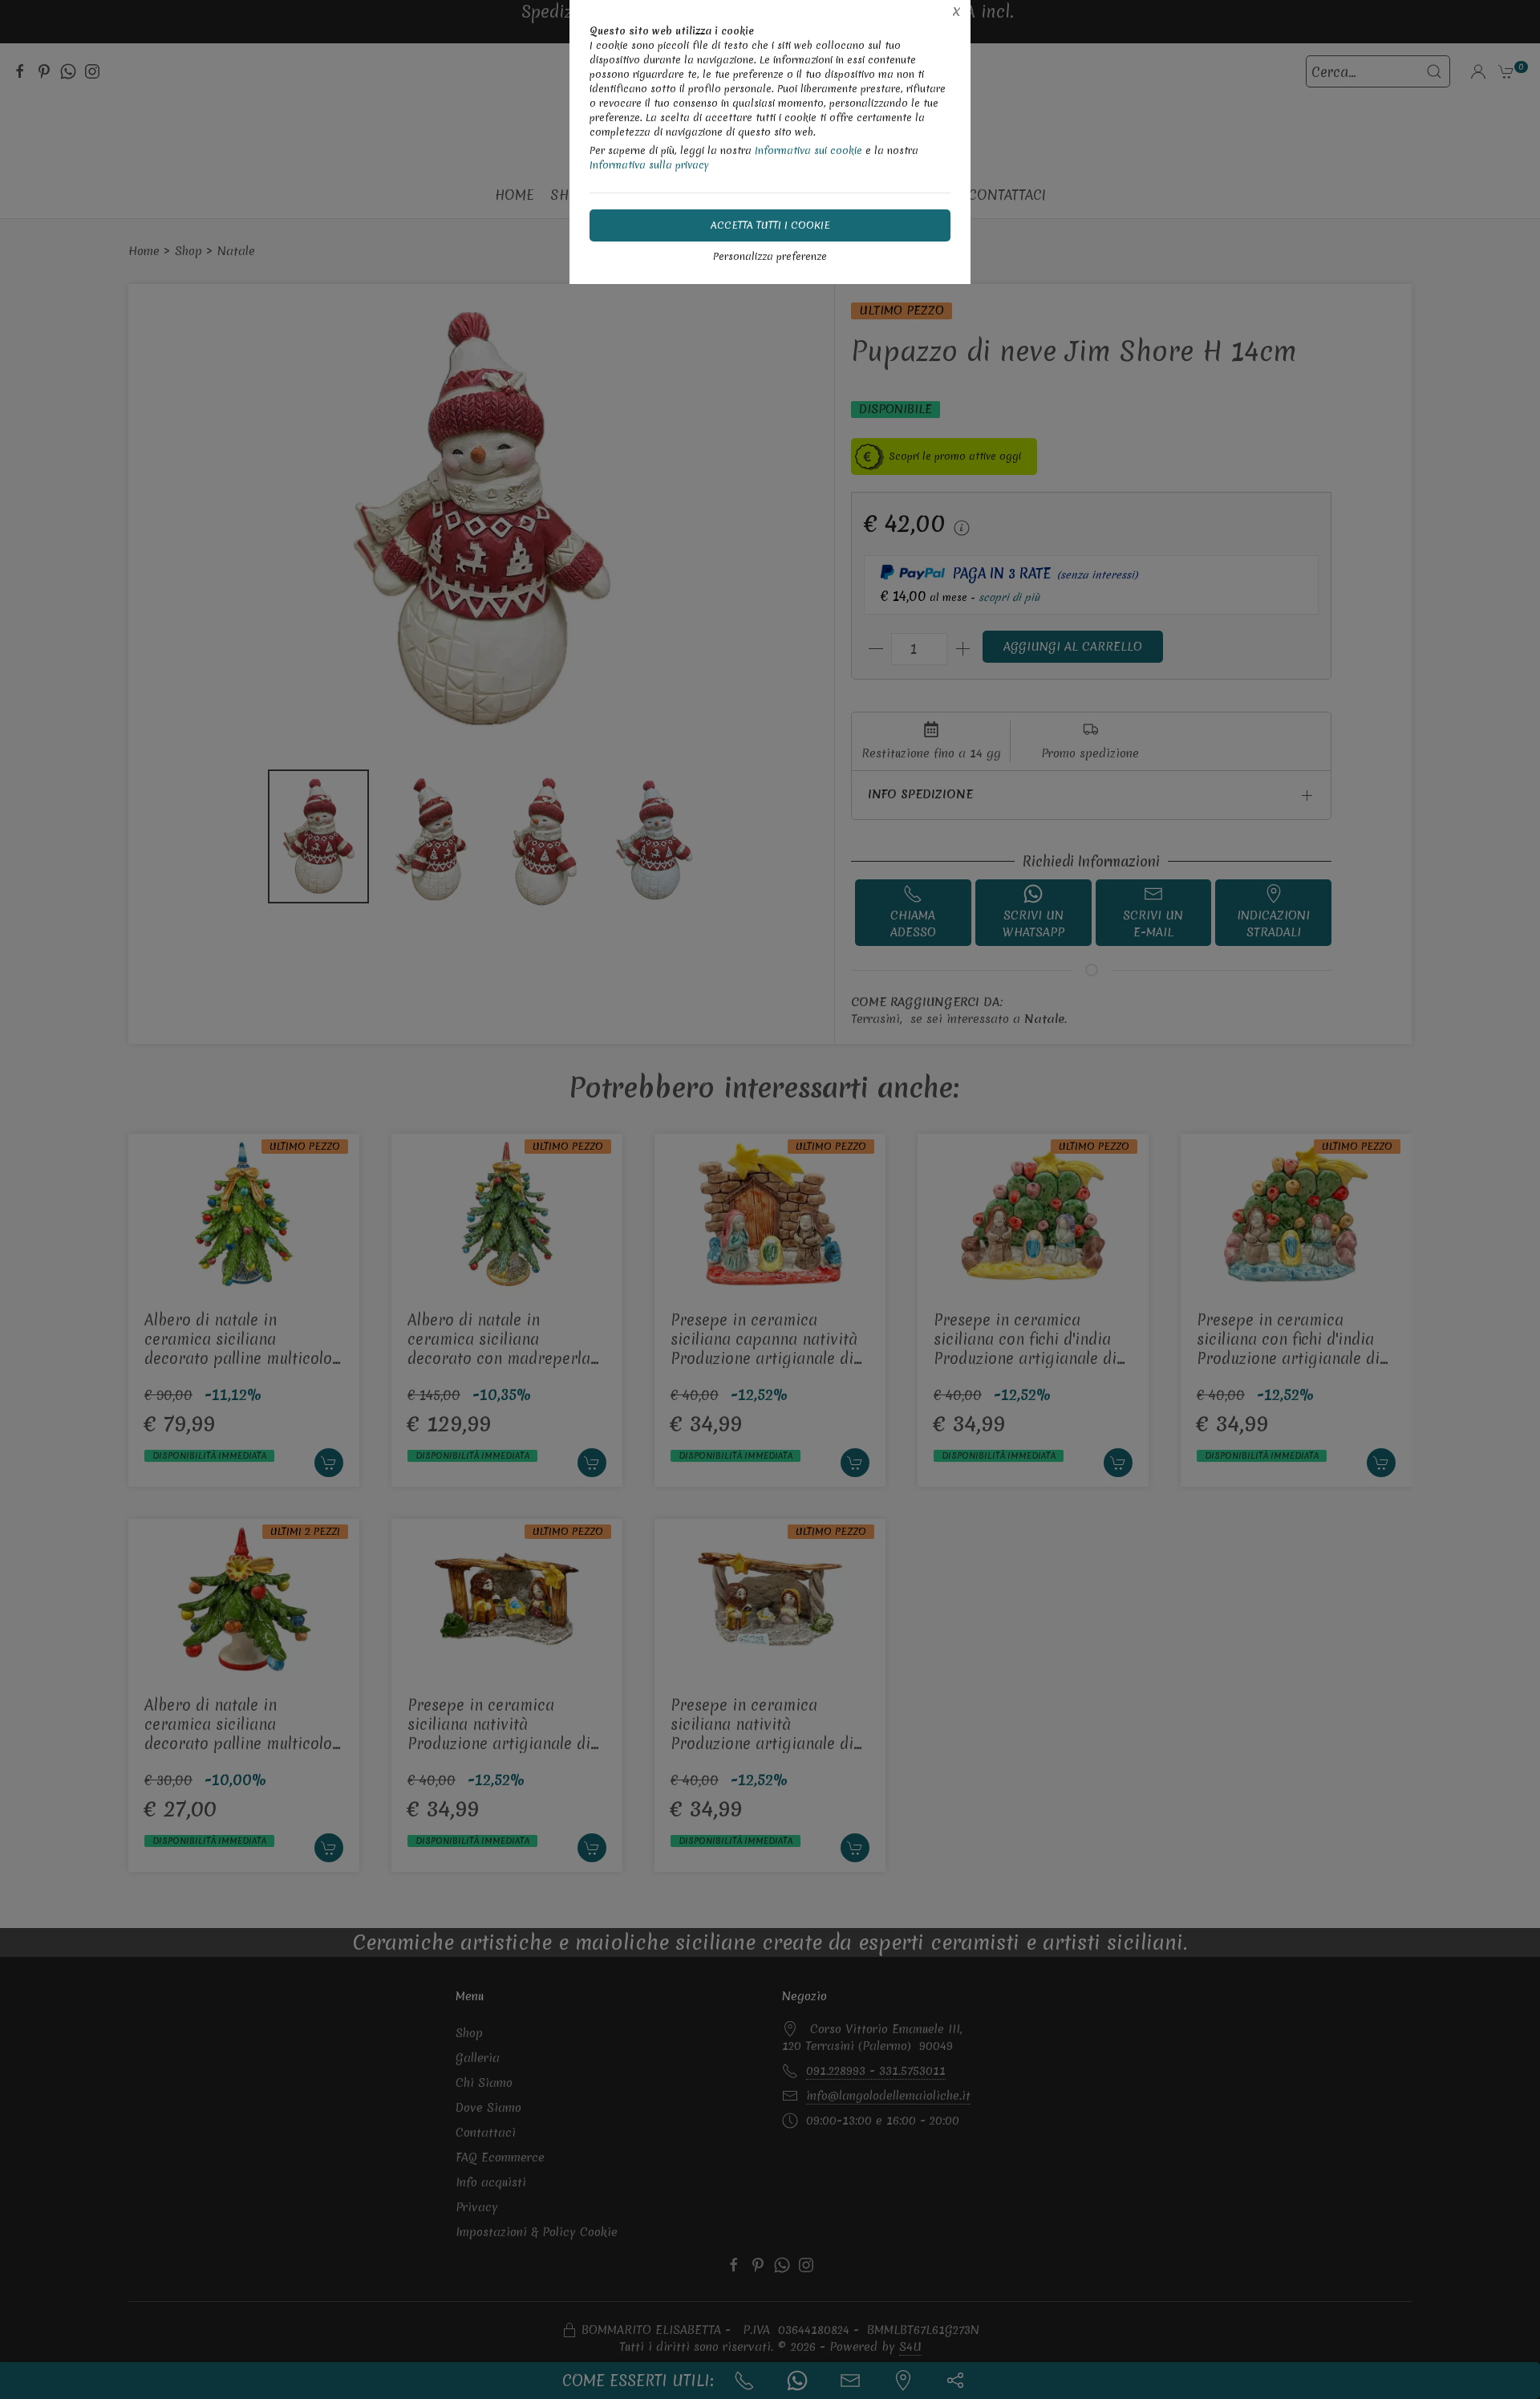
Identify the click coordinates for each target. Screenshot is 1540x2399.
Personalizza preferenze (770, 256)
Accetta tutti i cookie (770, 225)
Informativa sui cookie (808, 150)
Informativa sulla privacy (649, 165)
